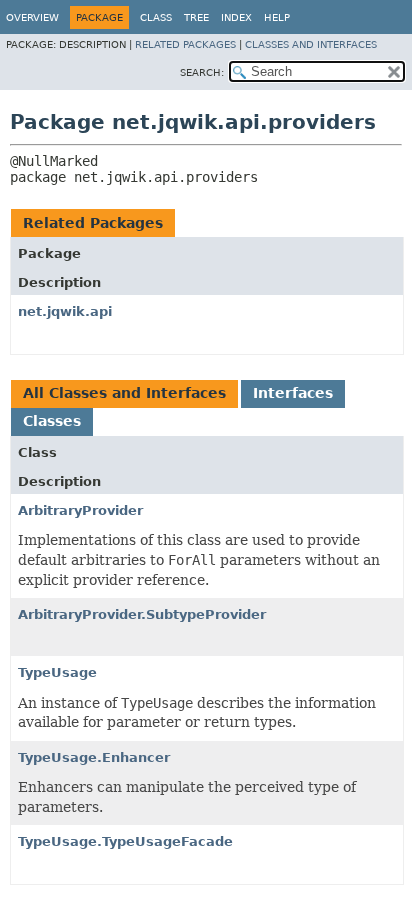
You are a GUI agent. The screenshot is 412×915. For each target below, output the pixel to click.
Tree (196, 17)
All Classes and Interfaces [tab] (124, 393)
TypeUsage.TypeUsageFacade (125, 841)
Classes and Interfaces (311, 44)
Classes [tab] (52, 421)
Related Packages (185, 44)
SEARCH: (202, 72)
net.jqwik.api (65, 311)
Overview (32, 17)
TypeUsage (57, 672)
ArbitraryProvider (80, 510)
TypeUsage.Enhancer (94, 757)
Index (236, 17)
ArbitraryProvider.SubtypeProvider (142, 614)
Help (277, 17)
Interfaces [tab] (293, 393)
